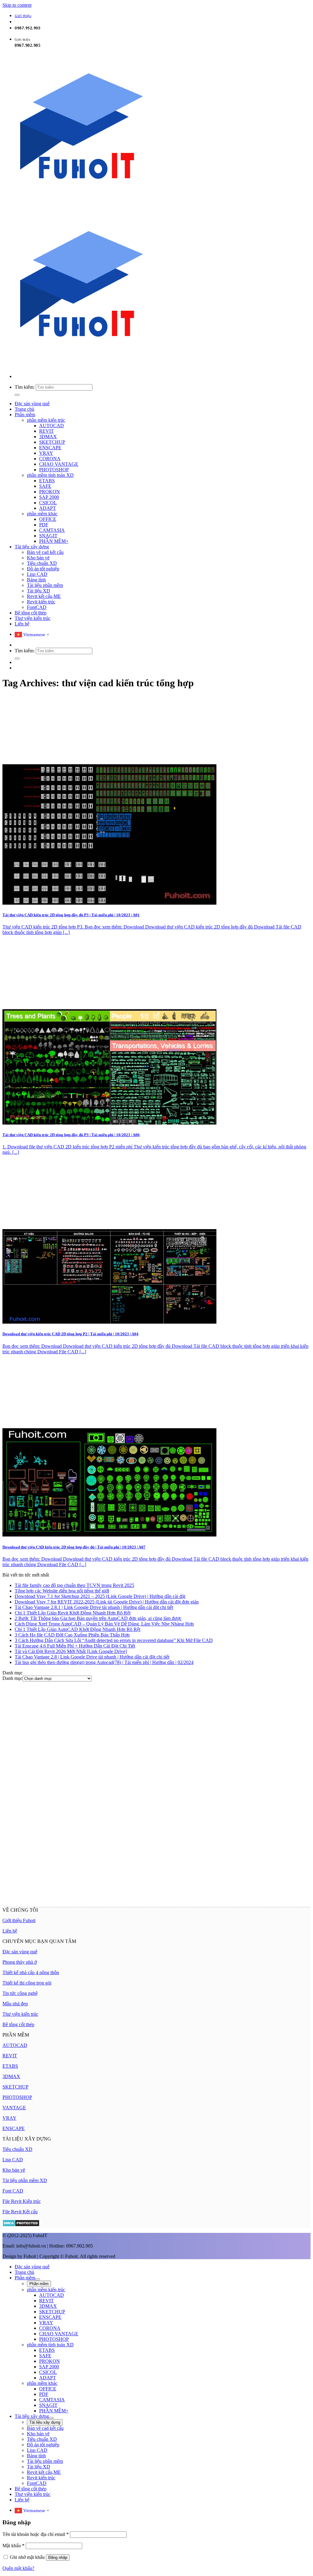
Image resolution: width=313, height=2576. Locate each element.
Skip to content (17, 5)
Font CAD (13, 2191)
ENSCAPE (50, 448)
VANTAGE (14, 2108)
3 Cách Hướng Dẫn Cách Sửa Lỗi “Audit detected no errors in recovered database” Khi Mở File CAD (114, 1640)
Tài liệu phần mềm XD (25, 2180)
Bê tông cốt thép (31, 613)
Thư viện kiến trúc (33, 618)
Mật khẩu (13, 2546)
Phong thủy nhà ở (20, 1962)
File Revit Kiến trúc (22, 2201)
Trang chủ (24, 409)
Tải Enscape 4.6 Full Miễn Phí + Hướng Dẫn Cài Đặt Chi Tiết (75, 1646)
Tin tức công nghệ (20, 1993)
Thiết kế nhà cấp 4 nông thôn (31, 1972)
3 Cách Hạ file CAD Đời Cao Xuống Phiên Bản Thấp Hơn (72, 1635)
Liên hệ (22, 624)
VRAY (46, 453)
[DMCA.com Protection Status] (21, 2225)
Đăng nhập (58, 2557)
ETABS (47, 481)
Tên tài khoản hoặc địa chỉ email (36, 2534)
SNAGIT (48, 536)
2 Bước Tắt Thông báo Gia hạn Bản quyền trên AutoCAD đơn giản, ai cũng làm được (98, 1618)
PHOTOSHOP (54, 470)
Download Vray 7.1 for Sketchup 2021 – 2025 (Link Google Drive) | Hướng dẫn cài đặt (100, 1596)
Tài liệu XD (39, 591)
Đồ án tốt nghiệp (43, 569)
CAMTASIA (52, 530)
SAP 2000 (49, 497)
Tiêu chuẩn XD (42, 563)
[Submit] (17, 395)
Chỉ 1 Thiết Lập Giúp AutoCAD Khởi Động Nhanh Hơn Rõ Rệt (77, 1629)
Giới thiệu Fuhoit (19, 1920)
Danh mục (13, 1678)
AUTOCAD (52, 426)
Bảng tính (36, 580)
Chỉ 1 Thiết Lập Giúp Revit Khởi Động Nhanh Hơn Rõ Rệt (73, 1613)
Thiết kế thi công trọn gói (27, 1983)
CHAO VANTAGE (59, 464)
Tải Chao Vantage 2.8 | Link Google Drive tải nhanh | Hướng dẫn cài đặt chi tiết (92, 1657)
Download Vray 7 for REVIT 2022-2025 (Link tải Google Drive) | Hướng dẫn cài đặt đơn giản (107, 1602)
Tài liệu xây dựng (32, 547)
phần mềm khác (42, 514)
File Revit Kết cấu (20, 2212)
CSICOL (48, 503)
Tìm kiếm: (25, 387)
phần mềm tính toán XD (50, 475)
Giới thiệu (23, 16)
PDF (44, 525)
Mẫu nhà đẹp (15, 2004)
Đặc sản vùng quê (32, 404)
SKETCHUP (52, 442)
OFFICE (48, 519)
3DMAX (48, 437)
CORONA (50, 459)
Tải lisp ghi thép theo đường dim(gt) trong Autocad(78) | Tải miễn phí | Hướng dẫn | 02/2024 (104, 1662)
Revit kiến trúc (41, 602)
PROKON (50, 492)
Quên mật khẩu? (18, 2568)
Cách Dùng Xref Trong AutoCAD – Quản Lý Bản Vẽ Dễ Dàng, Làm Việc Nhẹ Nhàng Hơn (104, 1624)
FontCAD (37, 607)
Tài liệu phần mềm (45, 585)
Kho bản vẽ (38, 558)
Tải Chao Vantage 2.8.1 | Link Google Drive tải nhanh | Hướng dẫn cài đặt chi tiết (94, 1607)
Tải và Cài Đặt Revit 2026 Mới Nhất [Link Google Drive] (71, 1651)
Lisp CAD (37, 574)
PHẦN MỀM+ (54, 541)
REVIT (46, 431)
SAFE (45, 486)
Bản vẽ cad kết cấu (45, 552)
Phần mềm (25, 415)
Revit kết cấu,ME (44, 596)
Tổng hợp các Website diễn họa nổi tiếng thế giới (62, 1591)
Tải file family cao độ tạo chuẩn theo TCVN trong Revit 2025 (74, 1585)
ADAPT (48, 508)
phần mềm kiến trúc (46, 420)
